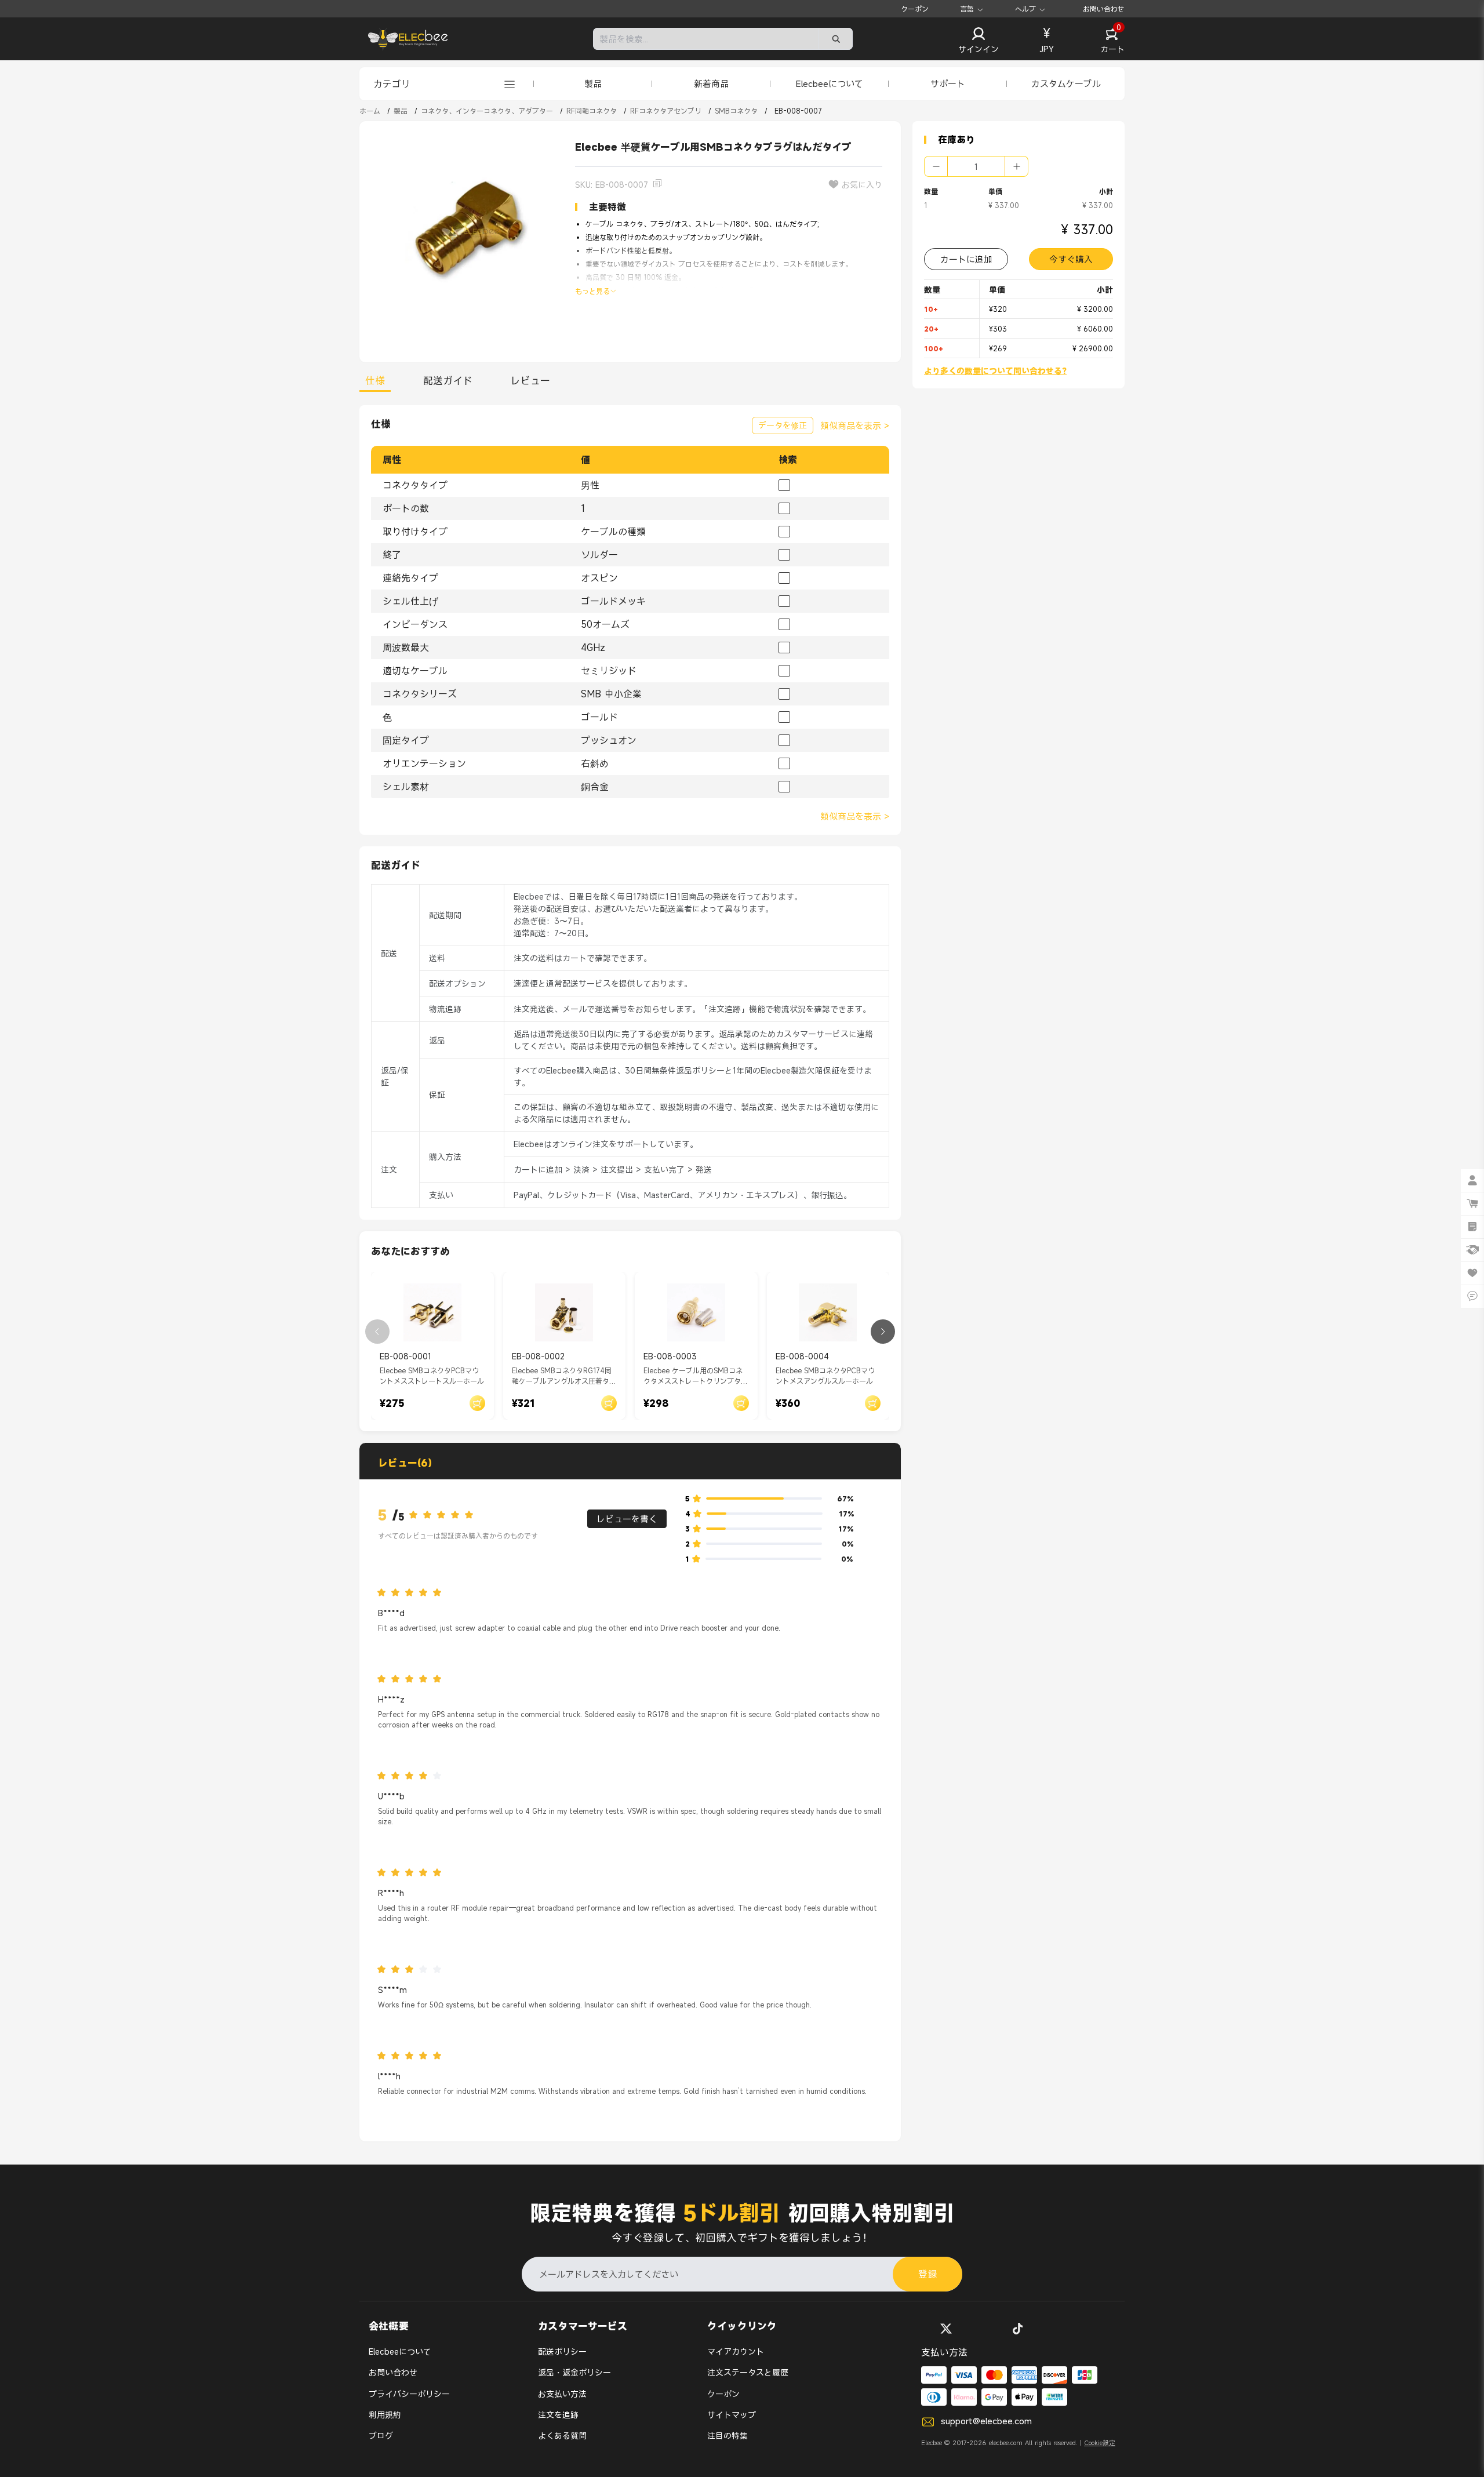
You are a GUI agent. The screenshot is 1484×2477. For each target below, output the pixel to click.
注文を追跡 (558, 2415)
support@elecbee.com (986, 2421)
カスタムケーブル (1066, 83)
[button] (979, 41)
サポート (948, 83)
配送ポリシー (562, 2351)
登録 (927, 2274)
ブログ (381, 2436)
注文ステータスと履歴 (748, 2372)
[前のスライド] (377, 1332)
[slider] (445, 1515)
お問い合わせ (1104, 9)
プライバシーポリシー (409, 2394)
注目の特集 (728, 2436)
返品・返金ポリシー (574, 2372)
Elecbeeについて (830, 83)
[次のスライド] (883, 1332)
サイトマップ (732, 2415)
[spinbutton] (976, 166)
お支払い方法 (562, 2394)
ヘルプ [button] (1025, 9)
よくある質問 (562, 2436)
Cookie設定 (1100, 2443)
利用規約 (385, 2415)
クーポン (915, 9)
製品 (593, 83)
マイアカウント (736, 2351)
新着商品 (711, 83)
